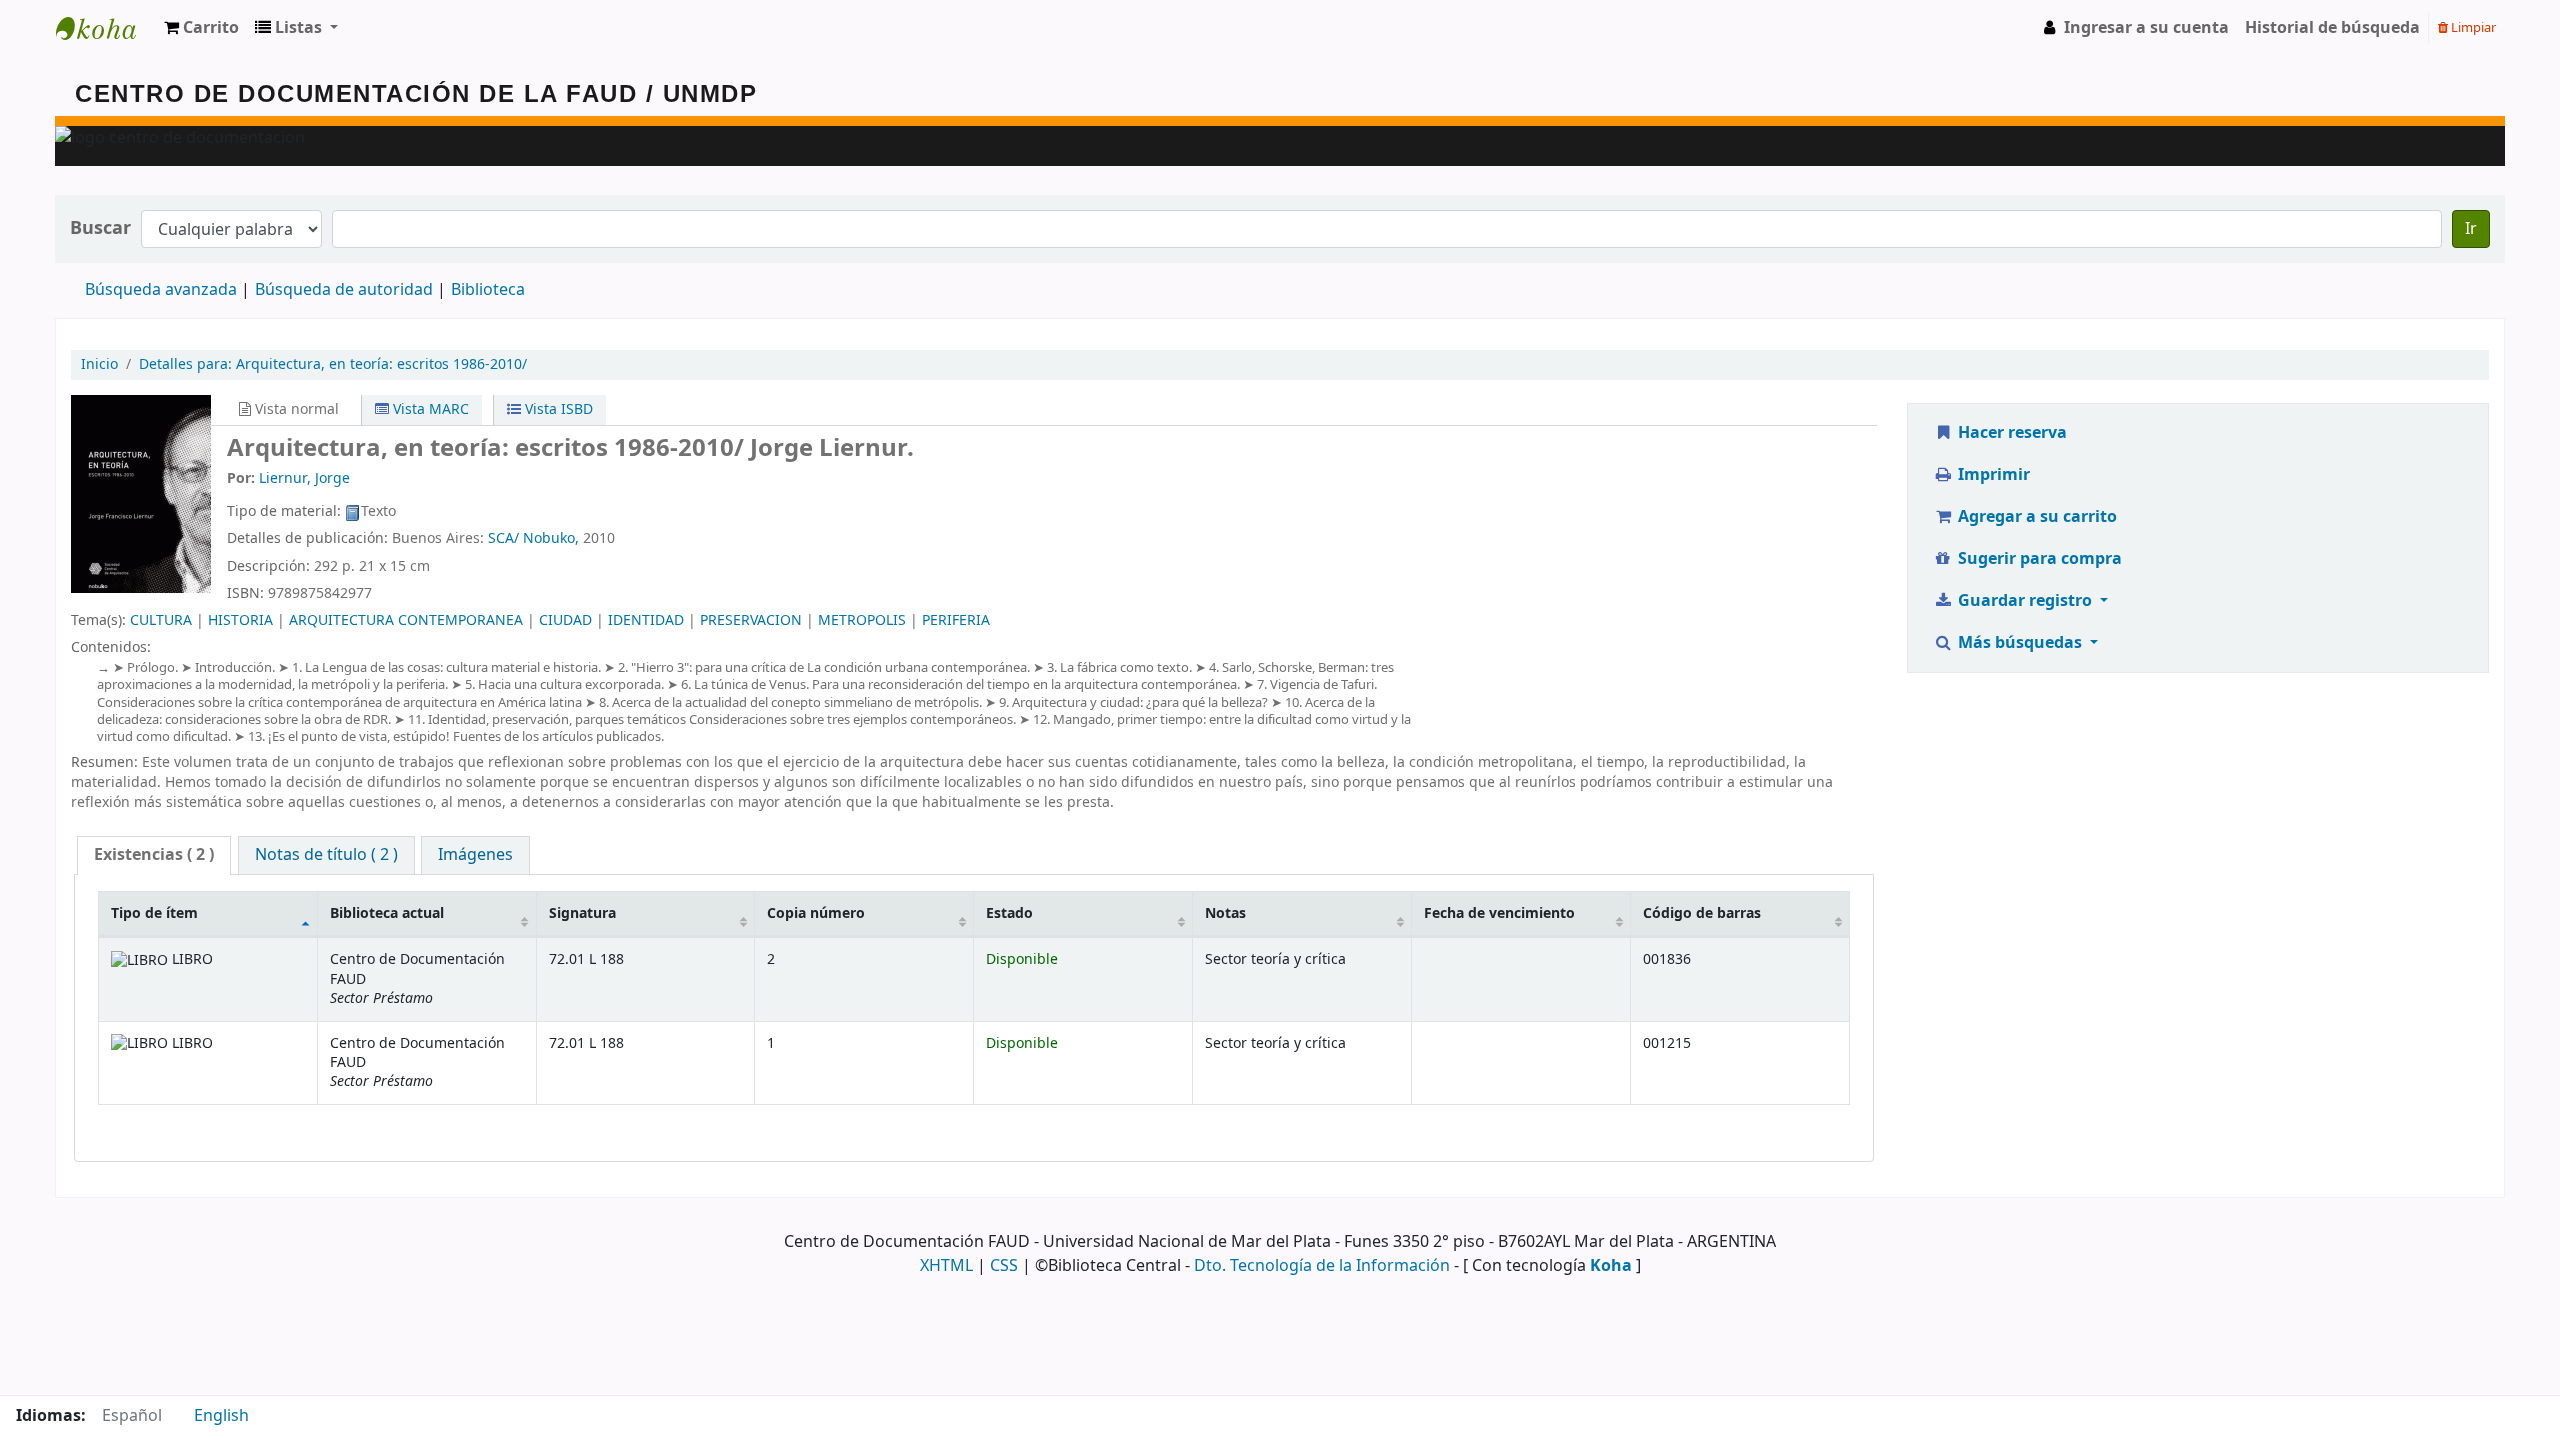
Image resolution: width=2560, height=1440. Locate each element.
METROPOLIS (862, 620)
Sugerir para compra (2038, 559)
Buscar (100, 228)
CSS (1004, 1266)
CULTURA (161, 620)
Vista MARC (429, 409)
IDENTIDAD (646, 620)
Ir (2471, 229)
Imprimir (1992, 475)
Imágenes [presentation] (475, 855)
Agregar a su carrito (2035, 517)
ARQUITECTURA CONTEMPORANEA (406, 620)
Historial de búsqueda (2332, 28)
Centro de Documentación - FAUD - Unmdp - (106, 28)
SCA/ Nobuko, (533, 538)
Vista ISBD (557, 409)
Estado (1009, 913)
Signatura (582, 913)
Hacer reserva (2010, 433)
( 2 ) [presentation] (154, 855)
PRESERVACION (751, 620)
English (221, 1416)
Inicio (99, 364)
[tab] (154, 855)
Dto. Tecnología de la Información (1322, 1266)
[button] (201, 28)
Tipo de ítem (154, 913)
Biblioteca (488, 290)
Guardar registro (2025, 601)
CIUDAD (565, 620)
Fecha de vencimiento (1499, 913)
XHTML (946, 1266)
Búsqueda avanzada (161, 290)
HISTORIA (240, 620)
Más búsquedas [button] (2020, 643)
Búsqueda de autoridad (344, 290)
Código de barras (1702, 913)
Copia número (816, 913)
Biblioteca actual (387, 913)
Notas (1225, 913)
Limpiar (2472, 27)
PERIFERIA (956, 620)
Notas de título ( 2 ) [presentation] (326, 855)
